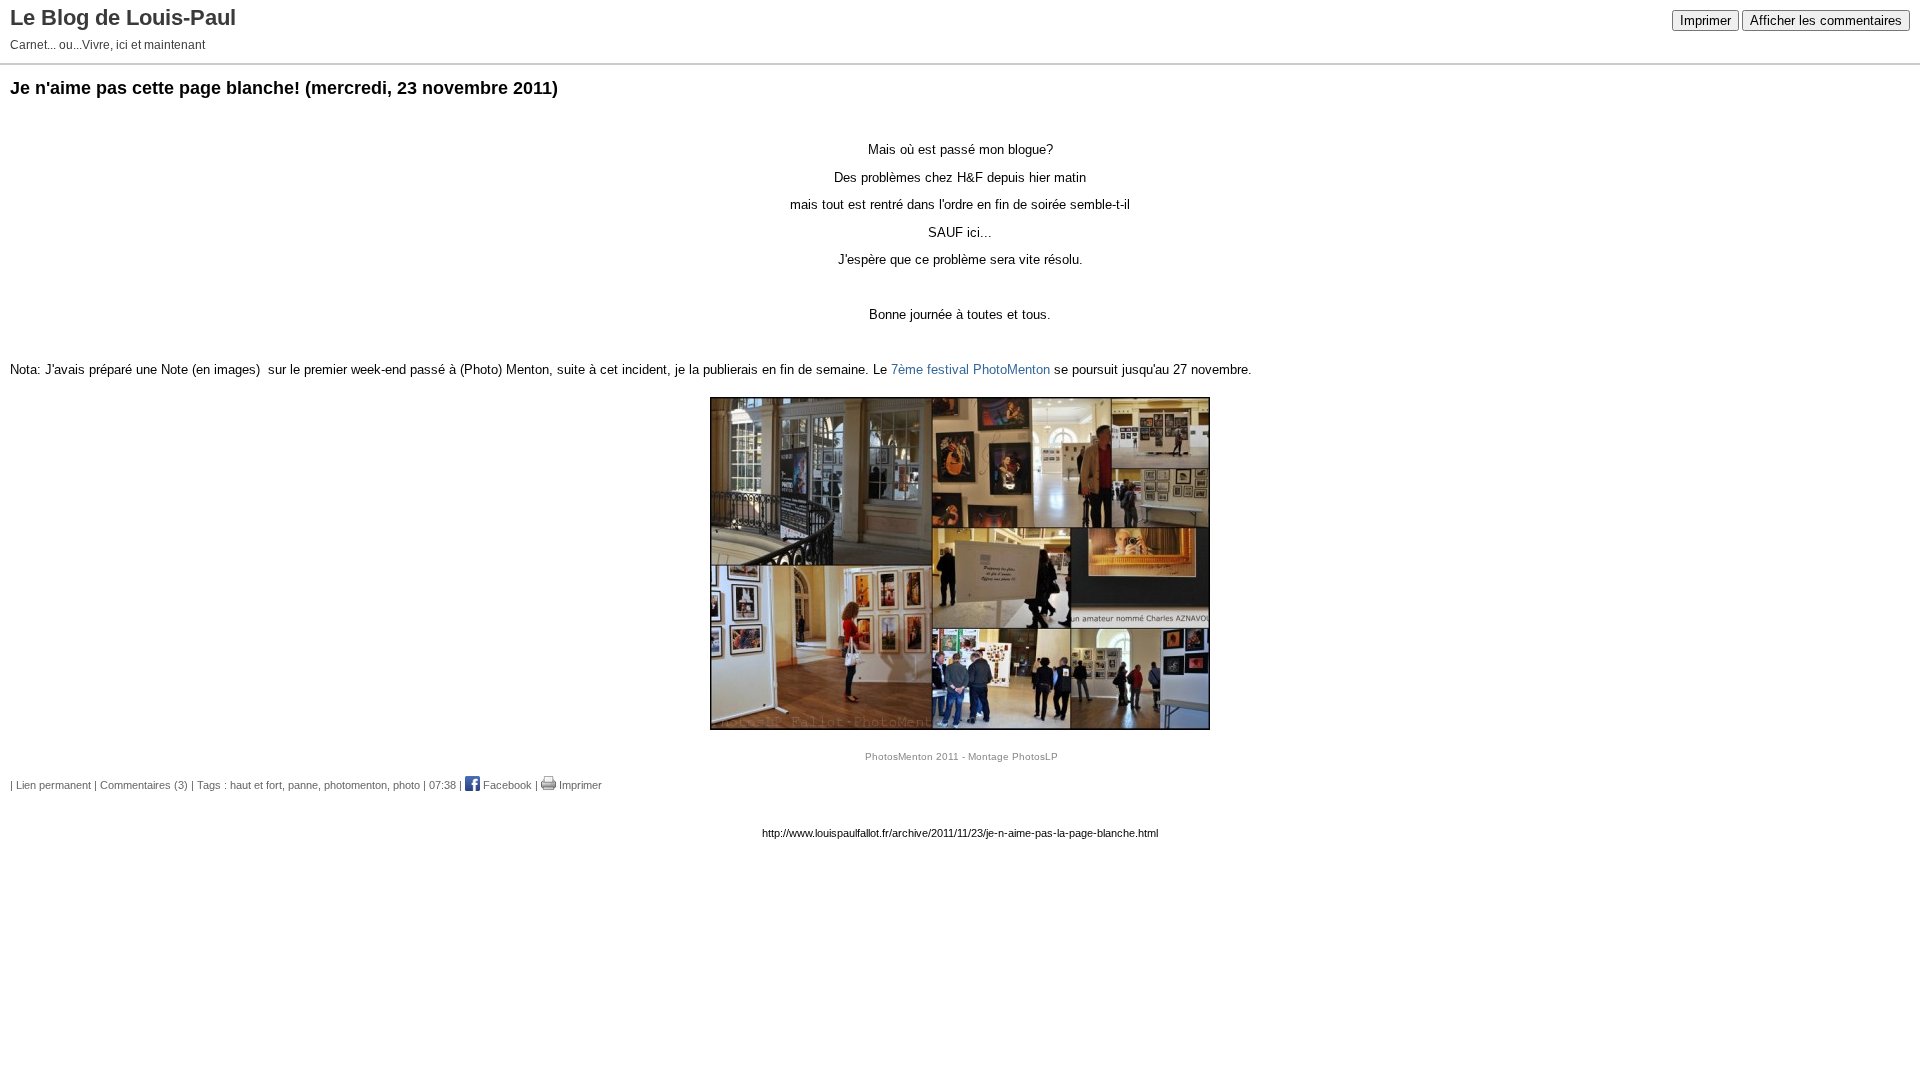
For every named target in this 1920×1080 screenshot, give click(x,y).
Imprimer (1705, 20)
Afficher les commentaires (1826, 20)
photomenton (355, 785)
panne (303, 785)
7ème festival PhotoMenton (970, 369)
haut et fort (256, 785)
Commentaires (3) (144, 785)
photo (406, 785)
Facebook (506, 785)
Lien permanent (53, 785)
